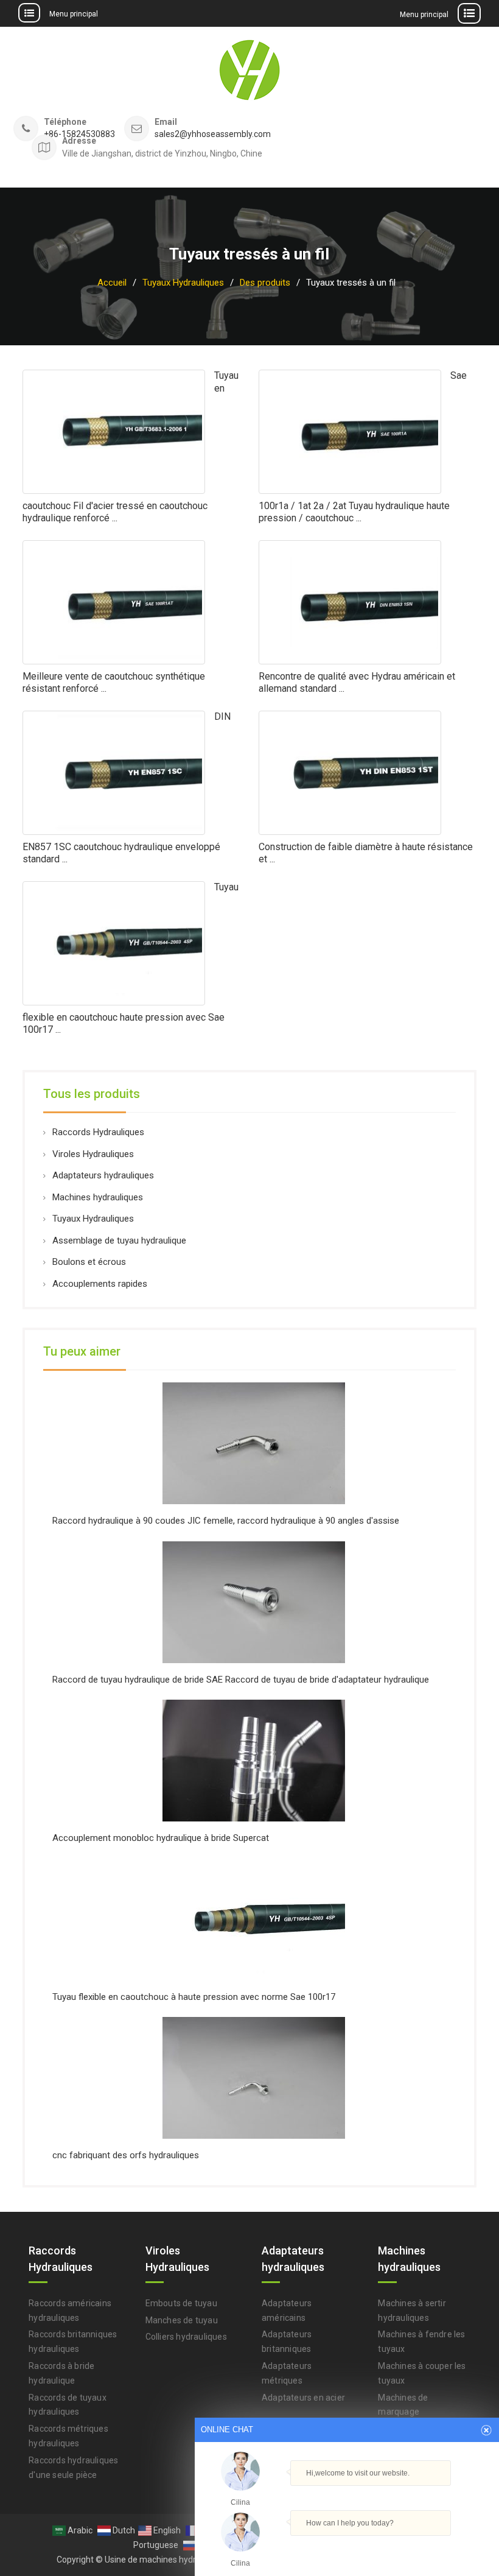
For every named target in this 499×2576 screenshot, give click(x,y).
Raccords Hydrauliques (98, 1132)
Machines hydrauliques (98, 1197)
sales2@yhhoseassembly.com (213, 134)
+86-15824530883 (79, 134)
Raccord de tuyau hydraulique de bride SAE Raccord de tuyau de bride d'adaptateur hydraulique (241, 1680)
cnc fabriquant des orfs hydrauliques (126, 2155)
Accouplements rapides (100, 1284)
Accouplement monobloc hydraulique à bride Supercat (161, 1838)
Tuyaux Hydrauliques (93, 1219)
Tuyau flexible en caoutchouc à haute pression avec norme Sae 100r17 (194, 1997)
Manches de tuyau (182, 2320)
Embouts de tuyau (181, 2303)
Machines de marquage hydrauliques (403, 2412)
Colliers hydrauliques (186, 2337)
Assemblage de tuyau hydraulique (119, 1240)
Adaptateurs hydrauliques (103, 1175)
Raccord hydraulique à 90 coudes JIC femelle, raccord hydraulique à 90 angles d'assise (226, 1521)
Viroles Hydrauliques (93, 1154)
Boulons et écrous (89, 1262)
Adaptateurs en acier (303, 2398)
